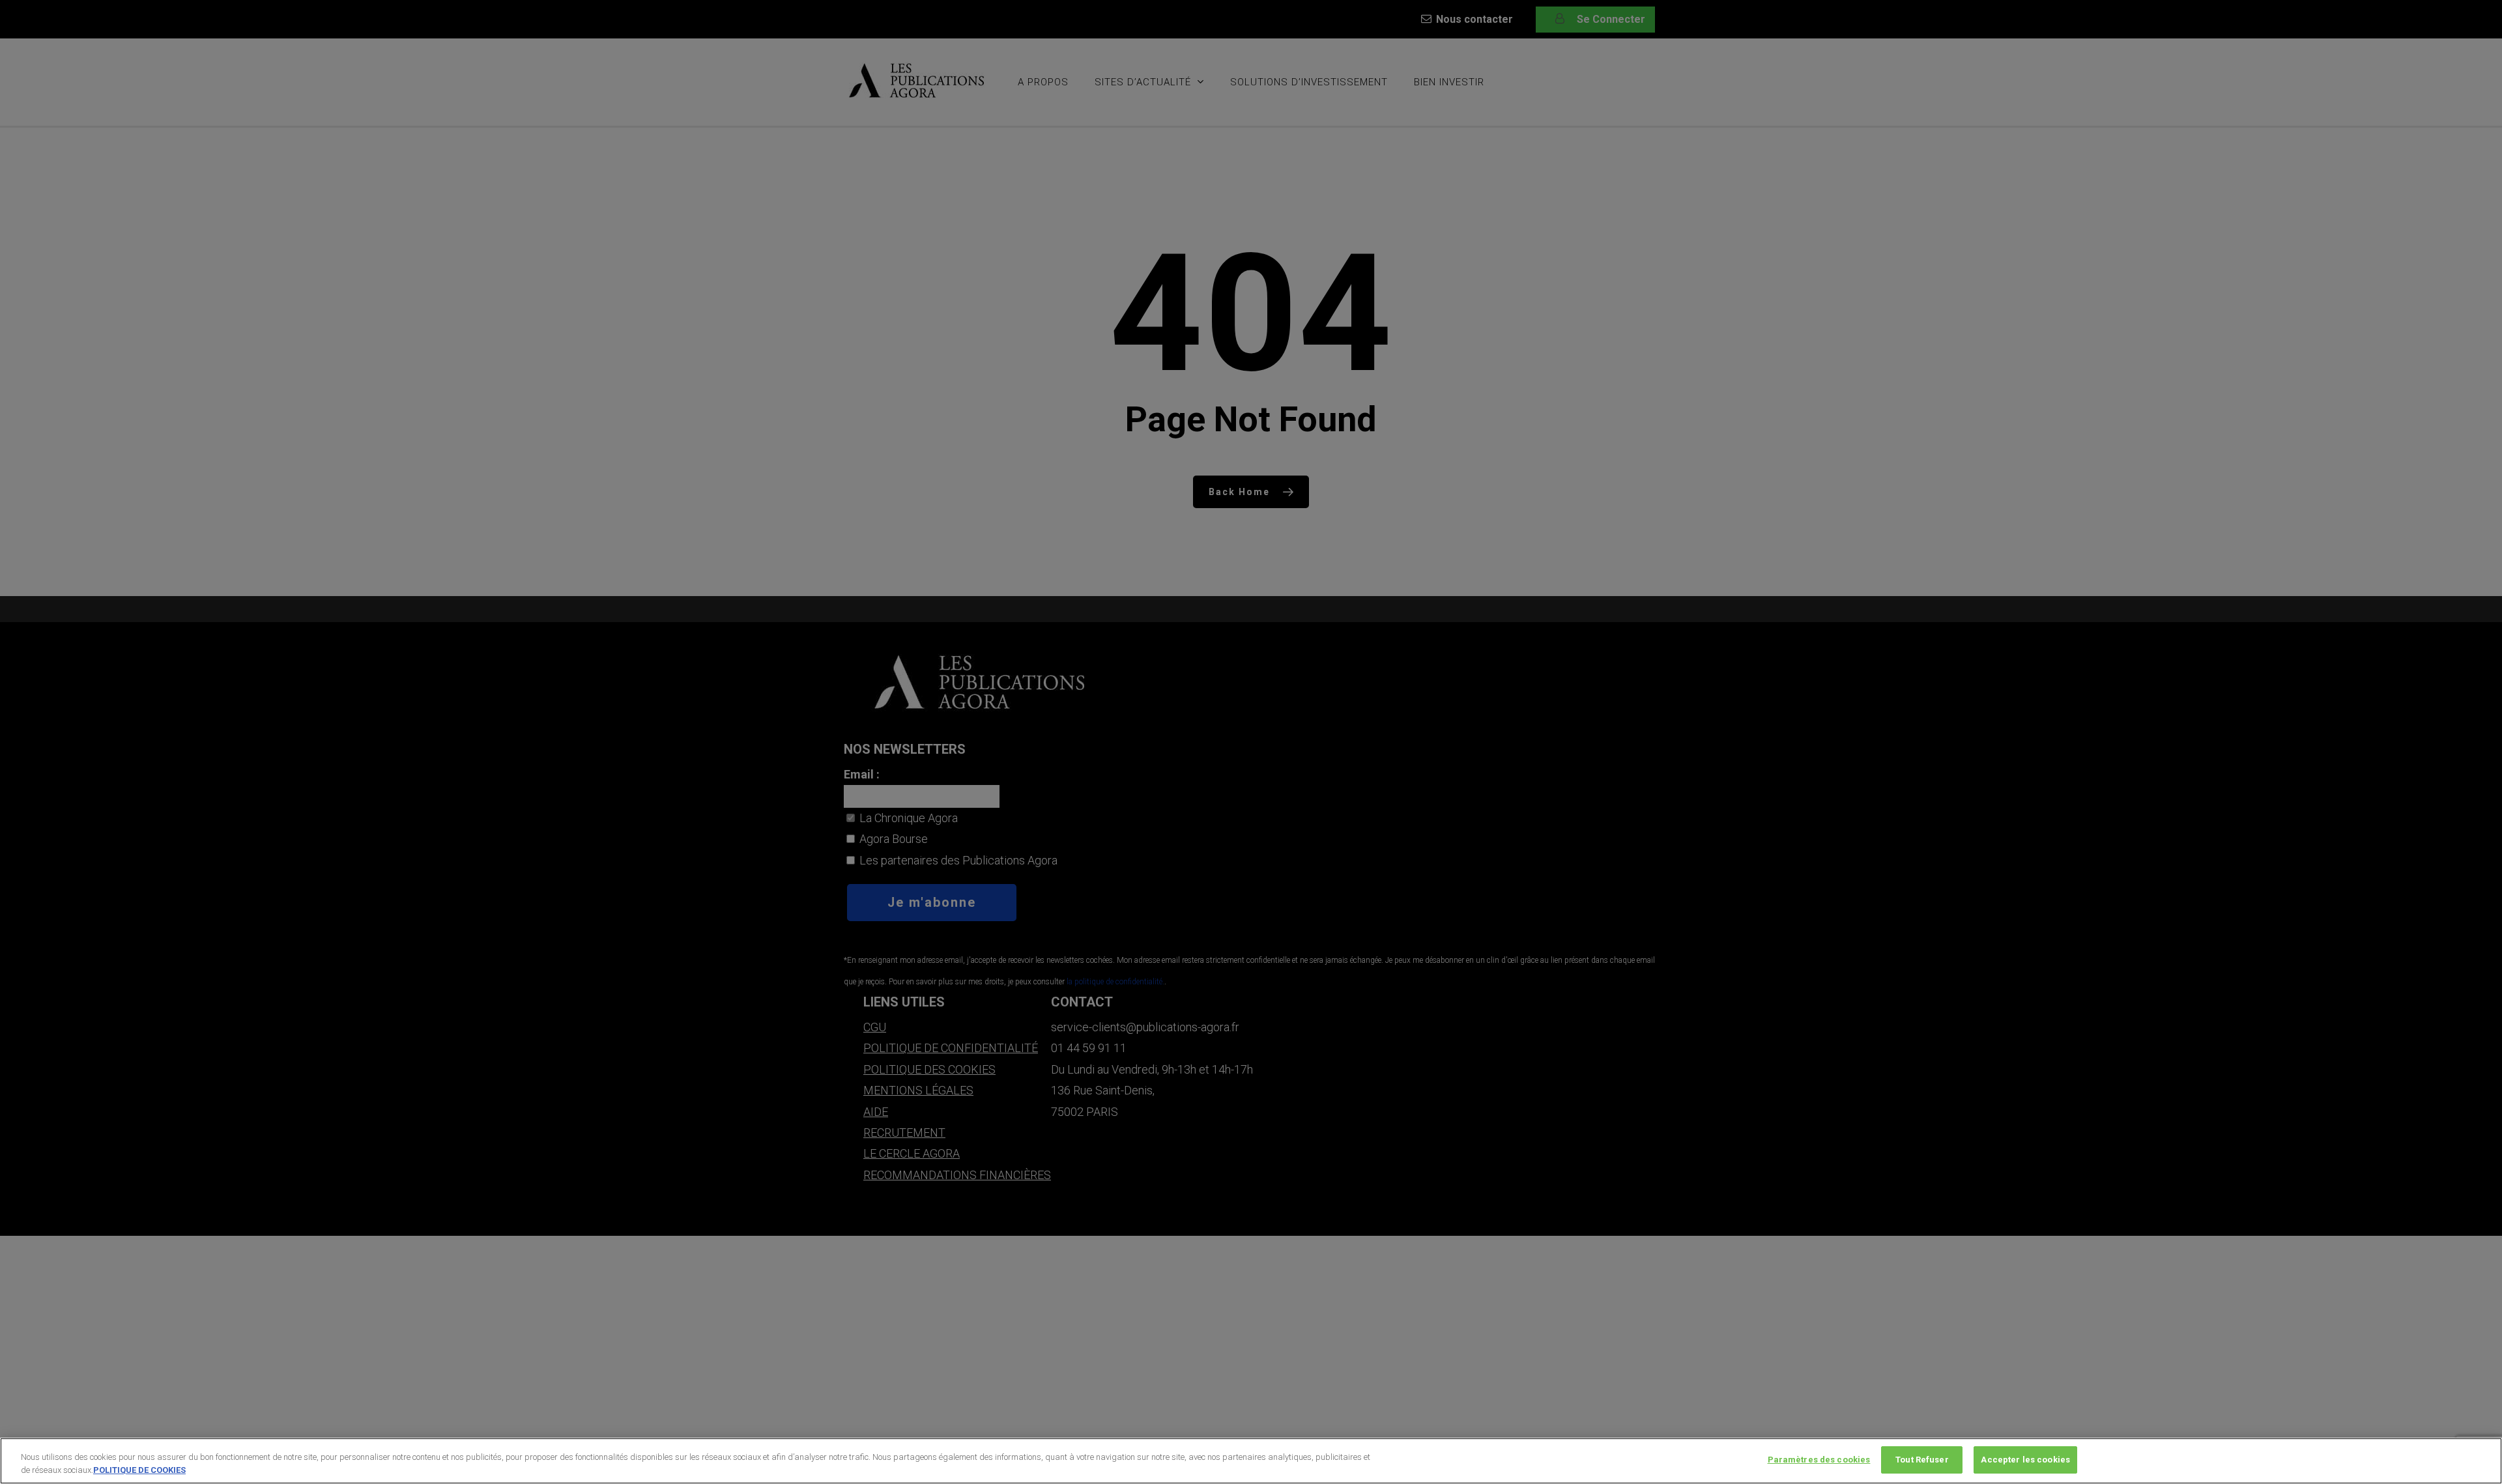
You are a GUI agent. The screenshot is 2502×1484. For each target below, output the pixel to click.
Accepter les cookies (2025, 1460)
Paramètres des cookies (1819, 1460)
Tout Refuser (1922, 1460)
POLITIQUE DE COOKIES (139, 1470)
